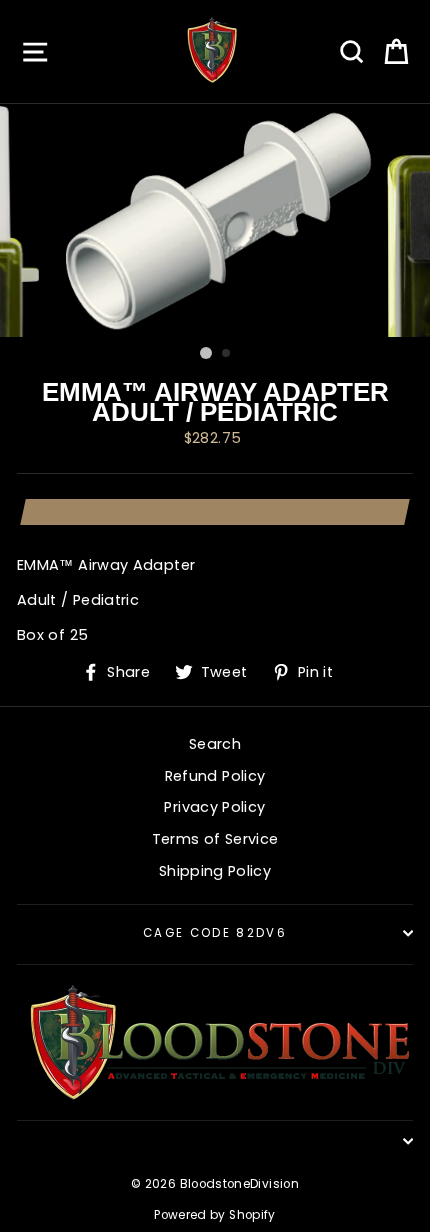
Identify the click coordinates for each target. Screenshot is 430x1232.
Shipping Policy (215, 871)
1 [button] (206, 353)
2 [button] (227, 354)
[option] (215, 220)
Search (215, 744)
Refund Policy (215, 776)
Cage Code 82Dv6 (215, 933)
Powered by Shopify (215, 1215)
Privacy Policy (214, 807)
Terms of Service (215, 839)
